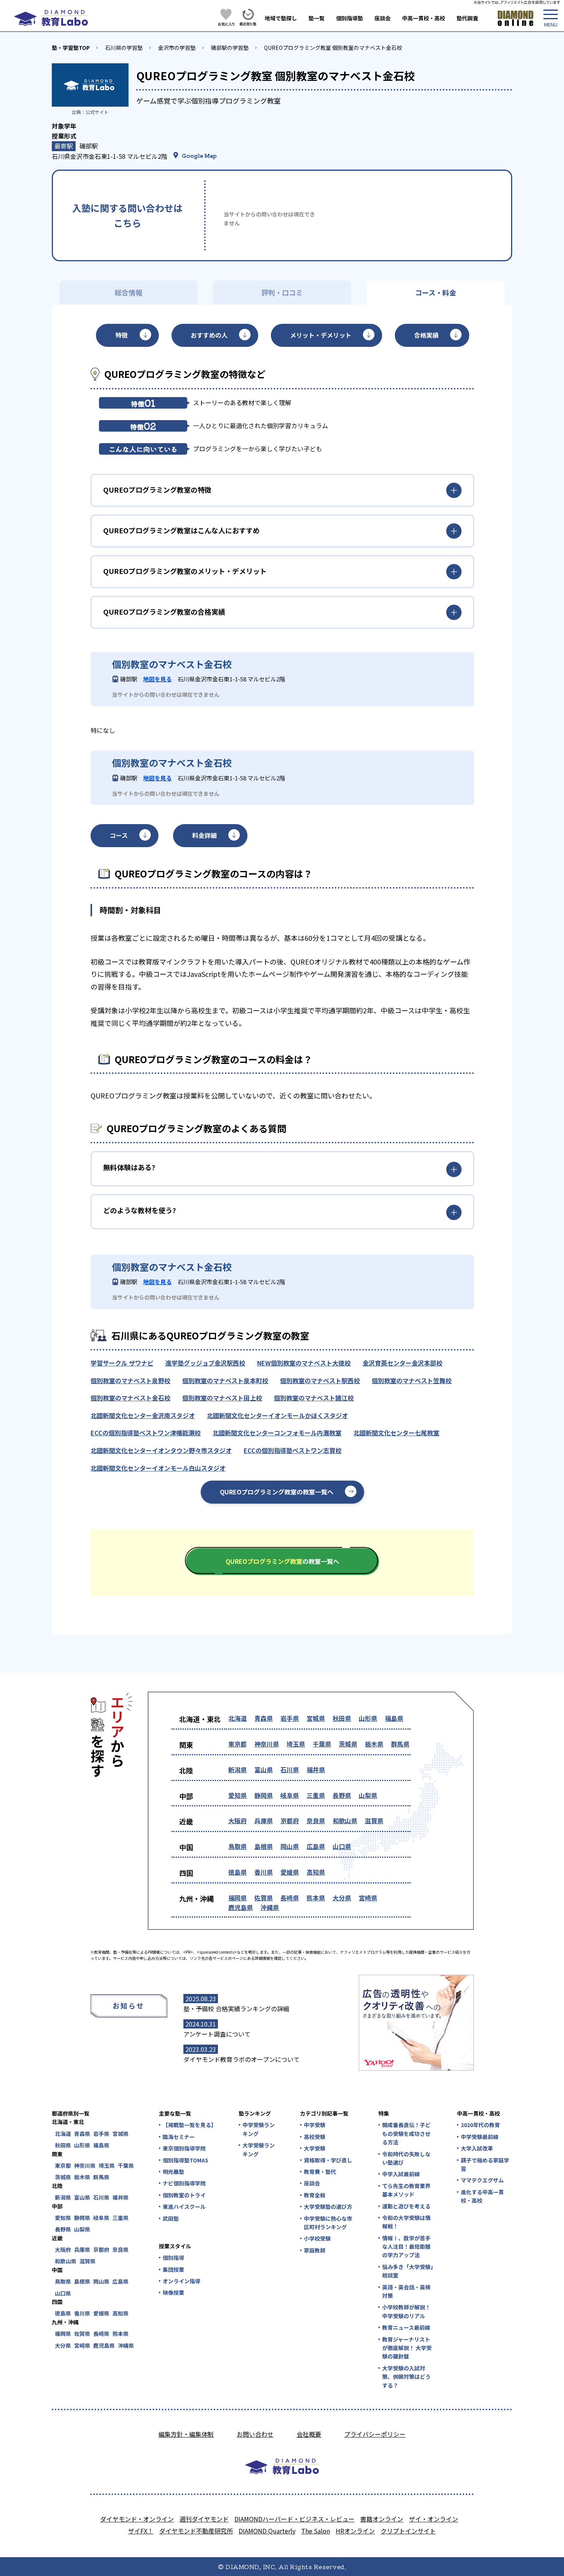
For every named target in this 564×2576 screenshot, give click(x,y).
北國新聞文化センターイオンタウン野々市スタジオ (161, 1450)
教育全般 (315, 2195)
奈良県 (316, 1821)
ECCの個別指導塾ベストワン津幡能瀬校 (146, 1433)
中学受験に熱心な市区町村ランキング (328, 2223)
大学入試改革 (477, 2148)
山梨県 (368, 1795)
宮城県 (316, 1718)
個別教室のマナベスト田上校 (222, 1398)
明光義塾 (173, 2172)
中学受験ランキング (259, 2129)
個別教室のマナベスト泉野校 (130, 1380)
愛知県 (237, 1795)
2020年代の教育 (480, 2125)
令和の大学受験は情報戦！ (406, 2222)
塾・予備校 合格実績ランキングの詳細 (236, 2009)
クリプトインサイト (408, 2531)
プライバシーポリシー (375, 2434)
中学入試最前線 (401, 2174)
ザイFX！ (141, 2531)
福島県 (394, 1718)
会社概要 (309, 2434)
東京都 (237, 1744)
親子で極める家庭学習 (485, 2164)
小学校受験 (317, 2238)
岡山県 (290, 1846)
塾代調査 (467, 18)
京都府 (290, 1821)
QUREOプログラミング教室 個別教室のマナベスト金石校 (333, 48)
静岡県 (264, 1795)
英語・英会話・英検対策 (406, 2291)
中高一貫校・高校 (424, 18)
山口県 (342, 1846)
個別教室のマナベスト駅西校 (320, 1380)
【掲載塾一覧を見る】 (189, 2125)
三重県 (316, 1795)
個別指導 (173, 2258)
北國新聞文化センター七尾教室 (396, 1433)
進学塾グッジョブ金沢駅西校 (205, 1363)
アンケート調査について (217, 2034)
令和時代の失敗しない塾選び (406, 2158)
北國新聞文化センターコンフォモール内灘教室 (277, 1433)
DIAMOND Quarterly (267, 2531)
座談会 (383, 18)
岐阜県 (290, 1795)
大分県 (342, 1898)
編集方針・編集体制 (186, 2434)
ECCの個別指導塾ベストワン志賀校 (293, 1450)
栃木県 (374, 1744)
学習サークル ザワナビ (122, 1363)
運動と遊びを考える (406, 2206)
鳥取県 (237, 1846)
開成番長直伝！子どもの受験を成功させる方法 (406, 2133)
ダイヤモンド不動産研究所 (196, 2531)
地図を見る (157, 679)
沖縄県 (270, 1907)
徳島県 (237, 1872)
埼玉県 (296, 1744)
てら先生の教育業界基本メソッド (406, 2190)
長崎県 (290, 1898)
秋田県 (342, 1718)
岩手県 (290, 1718)
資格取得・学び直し (328, 2160)
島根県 (264, 1846)
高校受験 (315, 2137)
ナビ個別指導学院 (184, 2183)
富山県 (264, 1770)
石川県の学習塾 (124, 48)
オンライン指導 (181, 2281)
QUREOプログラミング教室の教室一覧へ (277, 1492)
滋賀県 (374, 1821)
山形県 (368, 1718)
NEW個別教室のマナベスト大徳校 (304, 1363)
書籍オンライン (382, 2519)
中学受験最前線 (480, 2137)
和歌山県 (345, 1821)
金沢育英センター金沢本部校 (402, 1363)
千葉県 (322, 1744)
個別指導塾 (350, 18)
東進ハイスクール (184, 2207)
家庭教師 (315, 2250)
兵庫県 (264, 1821)
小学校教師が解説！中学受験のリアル (406, 2311)
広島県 (316, 1846)
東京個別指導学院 (184, 2148)
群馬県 (400, 1744)
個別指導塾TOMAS (186, 2160)
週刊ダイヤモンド (204, 2519)
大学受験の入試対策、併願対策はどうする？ (406, 2377)
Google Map (199, 155)
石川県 (290, 1770)
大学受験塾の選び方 (328, 2207)
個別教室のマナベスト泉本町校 (225, 1380)
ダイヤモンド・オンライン (137, 2519)
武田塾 (171, 2218)
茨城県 (348, 1744)
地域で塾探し (281, 18)
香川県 (264, 1872)
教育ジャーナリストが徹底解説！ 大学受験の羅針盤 (407, 2348)
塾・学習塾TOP (71, 48)
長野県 (342, 1795)
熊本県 (316, 1898)
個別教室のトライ (184, 2195)
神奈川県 (267, 1744)
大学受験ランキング (259, 2149)
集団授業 (173, 2269)
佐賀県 (264, 1898)
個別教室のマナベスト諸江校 (314, 1398)
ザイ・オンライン (434, 2519)
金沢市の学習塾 (177, 48)
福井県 (316, 1770)
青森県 (264, 1718)
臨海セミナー (179, 2137)
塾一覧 (317, 18)
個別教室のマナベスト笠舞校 (412, 1380)
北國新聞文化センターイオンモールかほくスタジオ (277, 1415)
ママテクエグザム (482, 2180)
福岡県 (237, 1898)
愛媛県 (290, 1872)
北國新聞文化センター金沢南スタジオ (143, 1415)
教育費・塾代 (320, 2172)
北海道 (237, 1718)
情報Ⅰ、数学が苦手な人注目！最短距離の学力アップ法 (406, 2247)
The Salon (316, 2531)
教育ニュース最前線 (406, 2327)
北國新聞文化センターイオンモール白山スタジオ (158, 1468)
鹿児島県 (241, 1907)
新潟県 (237, 1770)
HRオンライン (355, 2531)
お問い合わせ (255, 2434)
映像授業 (173, 2292)
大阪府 (237, 1821)
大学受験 (315, 2148)
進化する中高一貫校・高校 (482, 2196)
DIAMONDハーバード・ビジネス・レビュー (294, 2519)
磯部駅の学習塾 (230, 48)
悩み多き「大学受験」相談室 (408, 2271)
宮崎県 (368, 1898)
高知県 (316, 1872)
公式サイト (97, 112)
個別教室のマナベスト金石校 (130, 1398)
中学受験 (315, 2125)
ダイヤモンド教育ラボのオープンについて (242, 2059)
